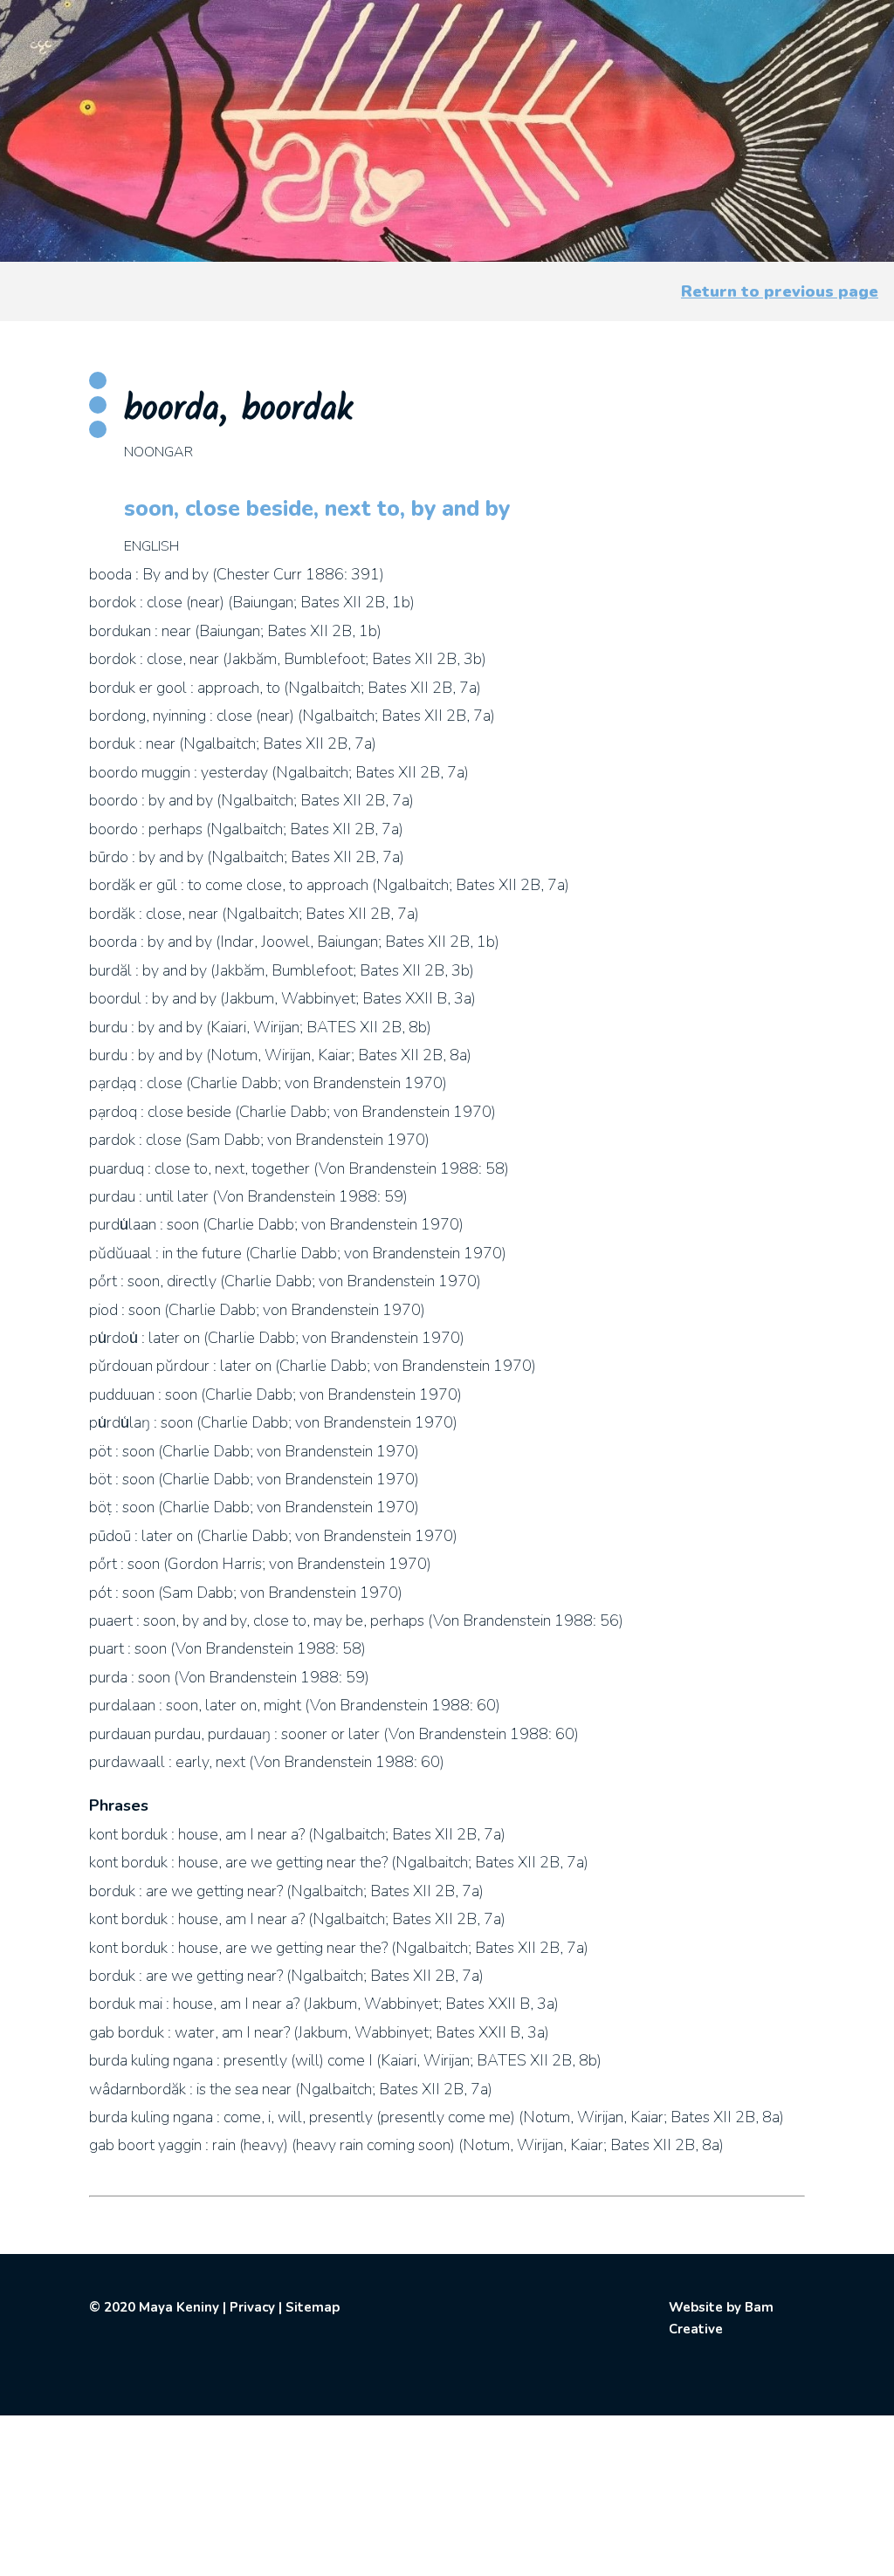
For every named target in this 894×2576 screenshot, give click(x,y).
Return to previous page (780, 291)
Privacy (252, 2307)
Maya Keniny (179, 2307)
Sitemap (313, 2307)
